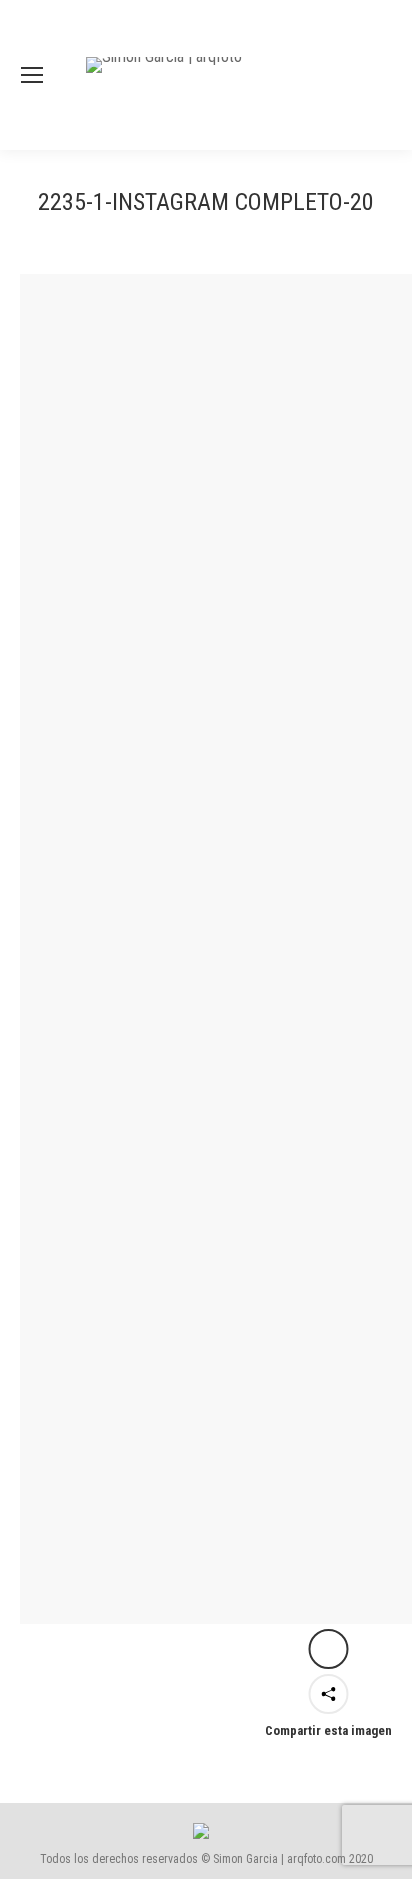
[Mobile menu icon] (32, 75)
